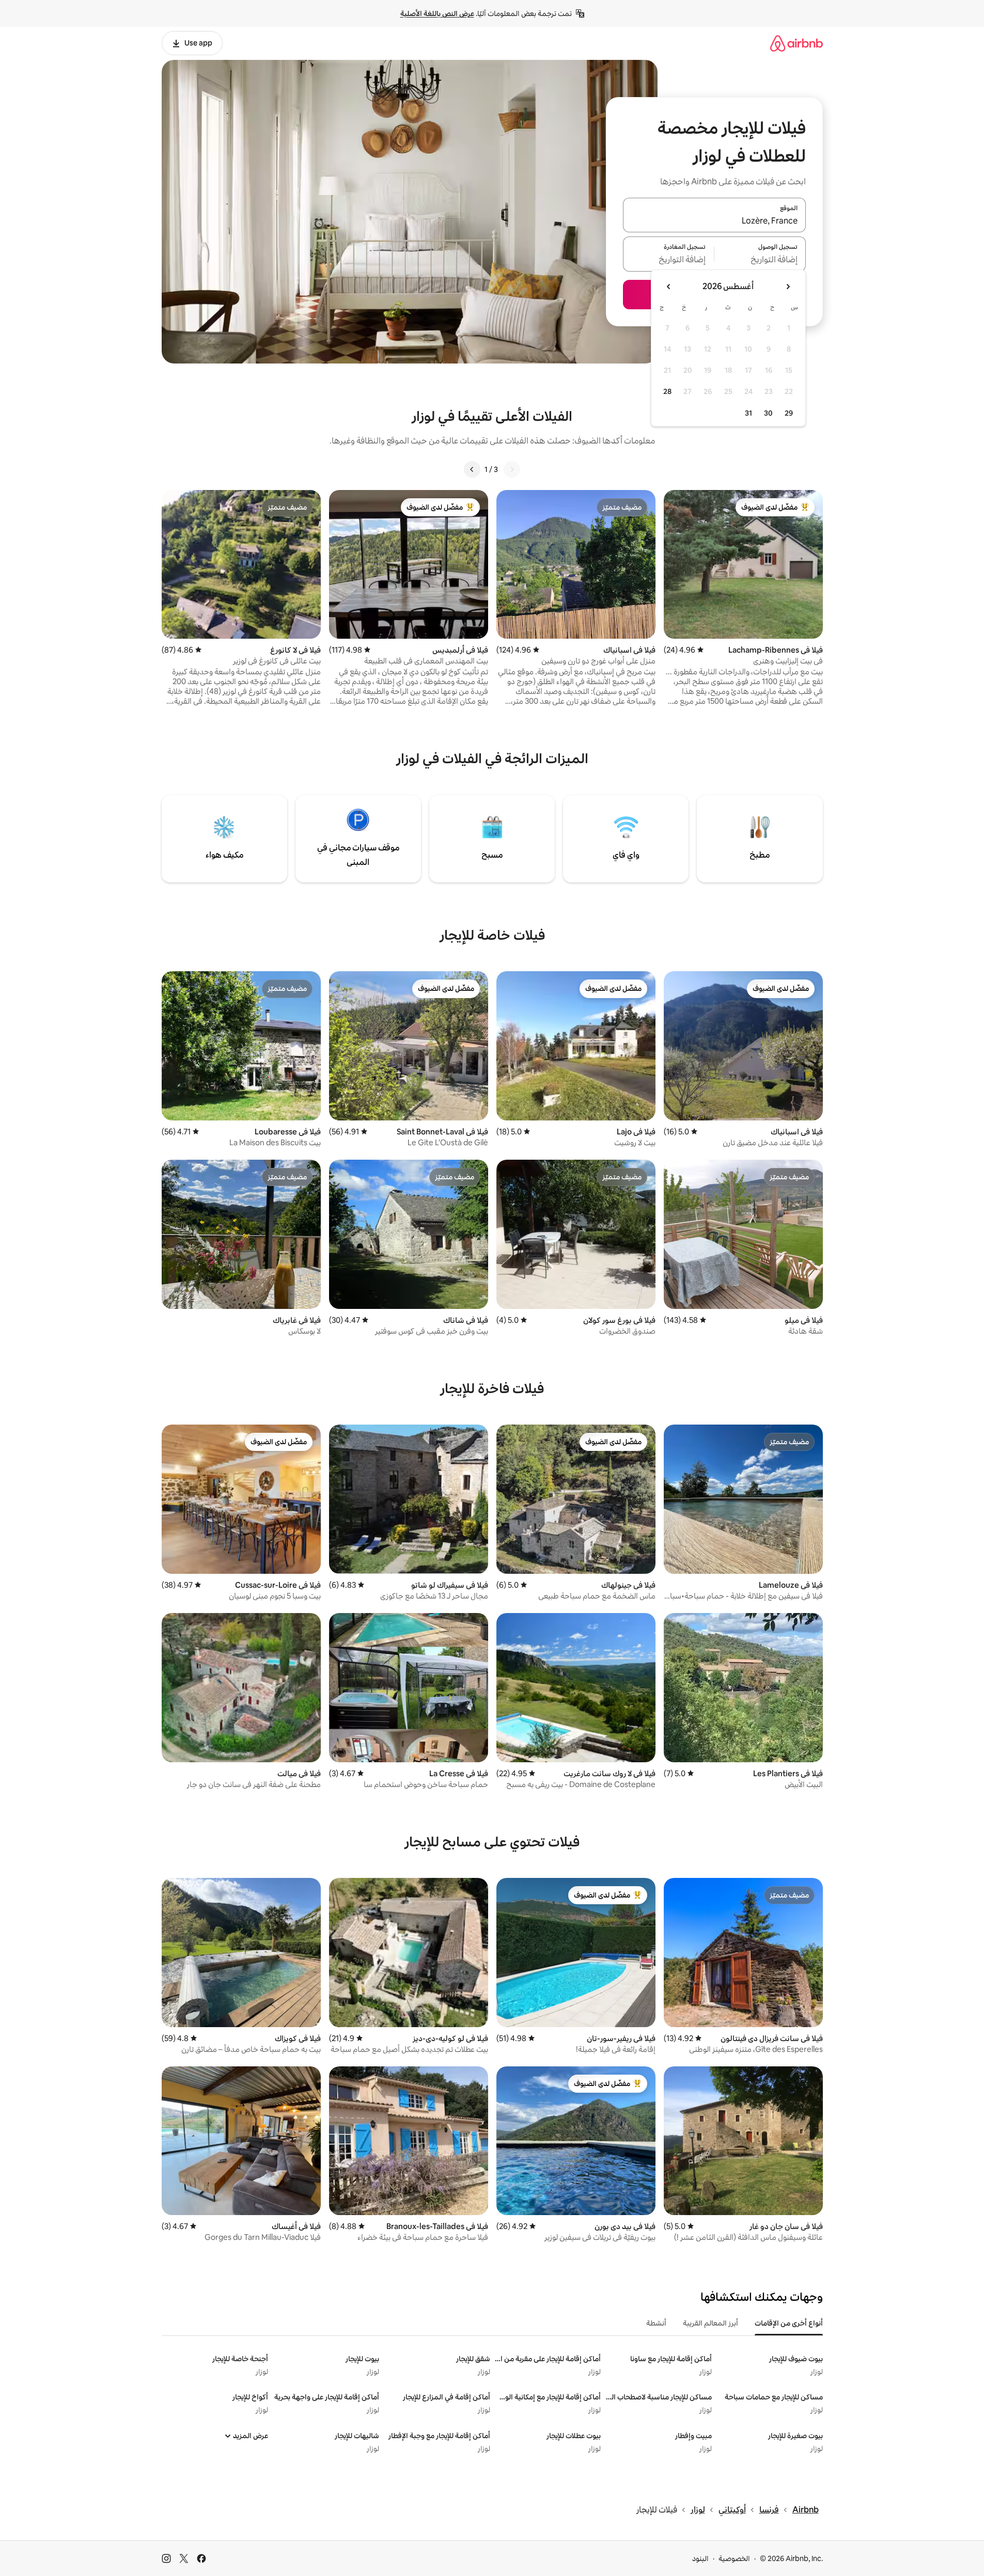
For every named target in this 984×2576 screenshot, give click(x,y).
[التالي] (472, 469)
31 (748, 413)
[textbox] (760, 260)
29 (789, 413)
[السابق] (512, 469)
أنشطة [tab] (656, 2323)
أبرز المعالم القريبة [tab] (710, 2323)
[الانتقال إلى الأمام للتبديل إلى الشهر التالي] (669, 287)
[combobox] (714, 221)
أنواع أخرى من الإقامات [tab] (789, 2323)
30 (768, 413)
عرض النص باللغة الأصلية (437, 13)
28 (667, 391)
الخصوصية (734, 2558)
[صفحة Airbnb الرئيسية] (796, 43)
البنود (700, 2558)
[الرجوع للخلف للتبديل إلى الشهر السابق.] (788, 287)
